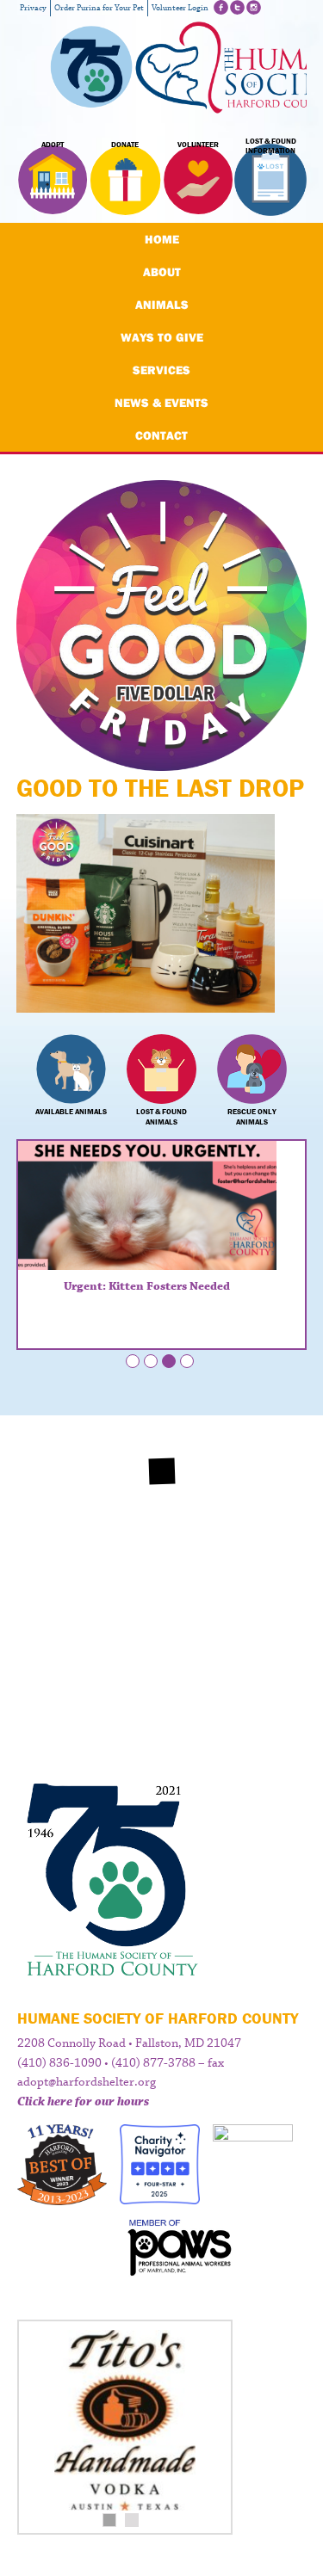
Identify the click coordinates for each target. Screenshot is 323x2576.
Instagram (254, 7)
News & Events (161, 403)
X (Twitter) (237, 7)
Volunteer (198, 145)
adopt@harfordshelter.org (87, 2082)
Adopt (53, 145)
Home (162, 239)
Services (161, 370)
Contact (161, 435)
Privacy (33, 8)
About (162, 272)
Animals (162, 305)
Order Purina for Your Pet (99, 8)
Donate (125, 145)
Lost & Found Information (271, 146)
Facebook (221, 7)
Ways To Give (162, 337)
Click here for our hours (83, 2102)
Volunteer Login (180, 8)
